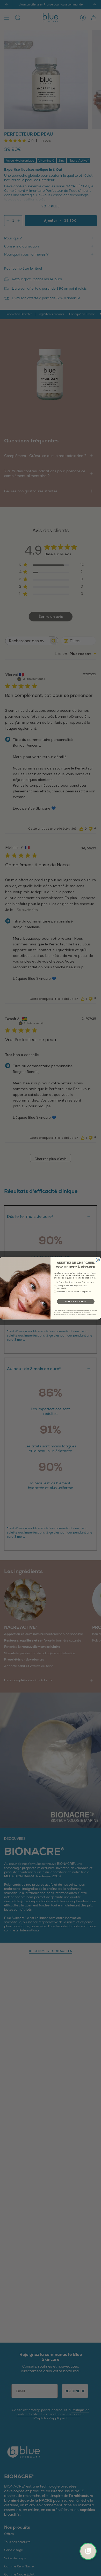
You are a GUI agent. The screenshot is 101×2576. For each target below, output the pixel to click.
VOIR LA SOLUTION (76, 1302)
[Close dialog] (98, 1260)
